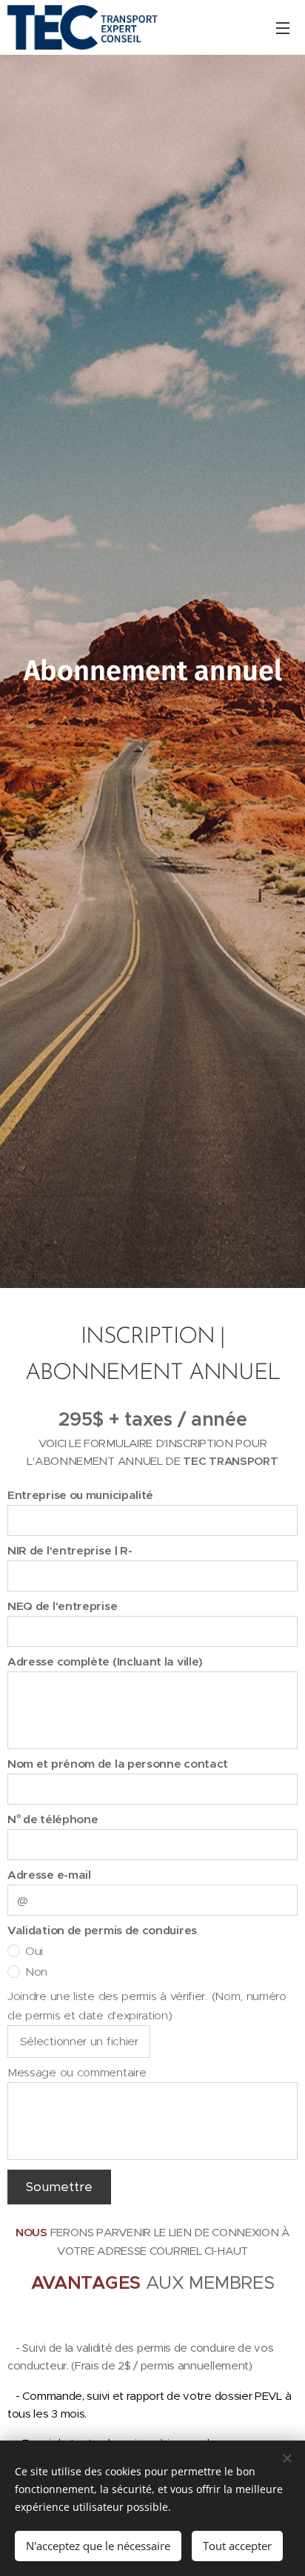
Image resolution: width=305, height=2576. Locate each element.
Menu (283, 27)
